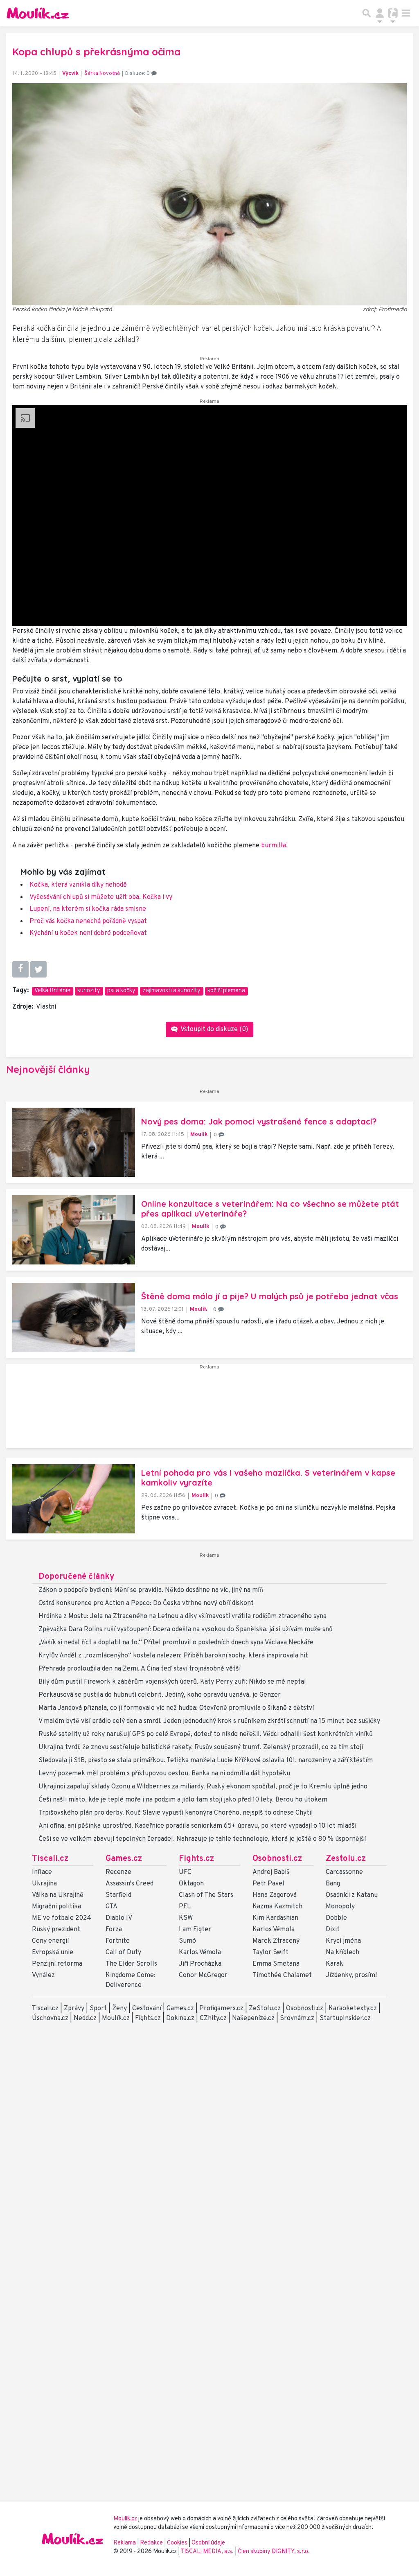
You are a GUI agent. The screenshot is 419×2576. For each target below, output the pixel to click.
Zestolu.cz (346, 1859)
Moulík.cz (116, 2018)
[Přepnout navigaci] (380, 13)
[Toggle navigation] (406, 13)
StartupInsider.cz (345, 2018)
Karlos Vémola (200, 1953)
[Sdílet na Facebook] (20, 969)
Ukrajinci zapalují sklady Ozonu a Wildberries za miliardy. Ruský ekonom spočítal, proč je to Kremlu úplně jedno (203, 1787)
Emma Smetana (276, 1964)
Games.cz (124, 1859)
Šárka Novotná (102, 74)
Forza (114, 1930)
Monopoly (340, 1907)
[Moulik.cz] (38, 13)
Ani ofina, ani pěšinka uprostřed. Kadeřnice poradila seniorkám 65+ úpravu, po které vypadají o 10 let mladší (197, 1826)
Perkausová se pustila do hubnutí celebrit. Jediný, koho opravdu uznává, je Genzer (160, 1695)
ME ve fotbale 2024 (62, 1918)
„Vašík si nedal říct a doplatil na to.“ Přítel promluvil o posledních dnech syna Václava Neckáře (176, 1643)
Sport (98, 2009)
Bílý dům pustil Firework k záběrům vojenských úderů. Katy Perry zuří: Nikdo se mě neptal (172, 1682)
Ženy (119, 2009)
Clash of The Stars (206, 1895)
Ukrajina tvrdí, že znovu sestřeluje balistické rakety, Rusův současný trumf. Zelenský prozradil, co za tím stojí (201, 1747)
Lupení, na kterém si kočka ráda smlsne (88, 909)
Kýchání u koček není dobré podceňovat (88, 933)
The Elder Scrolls (131, 1964)
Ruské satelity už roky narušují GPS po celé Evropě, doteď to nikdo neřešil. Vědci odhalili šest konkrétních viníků (206, 1734)
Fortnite (118, 1941)
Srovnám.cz (297, 2018)
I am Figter (195, 1930)
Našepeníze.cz (253, 2018)
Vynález (43, 1975)
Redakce (151, 2543)
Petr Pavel (268, 1884)
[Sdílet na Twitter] (38, 969)
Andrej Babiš (271, 1872)
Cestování (147, 2009)
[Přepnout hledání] (367, 13)
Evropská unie (53, 1953)
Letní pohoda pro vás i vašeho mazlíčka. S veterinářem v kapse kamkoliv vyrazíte (268, 1478)
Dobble (336, 1918)
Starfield (118, 1895)
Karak (335, 1964)
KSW (186, 1918)
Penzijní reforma (57, 1964)
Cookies (177, 2543)
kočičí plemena (226, 991)
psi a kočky (121, 991)
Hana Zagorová (275, 1895)
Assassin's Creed (130, 1884)
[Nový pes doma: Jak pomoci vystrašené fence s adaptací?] (74, 1142)
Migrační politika (56, 1907)
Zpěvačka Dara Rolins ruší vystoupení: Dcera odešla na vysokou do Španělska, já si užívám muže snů (186, 1630)
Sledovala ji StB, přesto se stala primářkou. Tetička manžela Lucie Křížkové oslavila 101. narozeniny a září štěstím (206, 1761)
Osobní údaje (208, 2543)
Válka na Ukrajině (58, 1895)
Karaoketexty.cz (353, 2009)
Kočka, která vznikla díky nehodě (78, 885)
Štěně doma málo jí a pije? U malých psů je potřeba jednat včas (270, 1296)
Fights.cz (196, 1859)
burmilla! (274, 846)
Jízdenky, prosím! (351, 1975)
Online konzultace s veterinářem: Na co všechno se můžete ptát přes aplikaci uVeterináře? (270, 1209)
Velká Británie (52, 991)
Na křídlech (342, 1953)
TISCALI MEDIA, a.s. (208, 2552)
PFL (185, 1907)
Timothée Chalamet (282, 1975)
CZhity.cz (213, 2018)
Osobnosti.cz (277, 1859)
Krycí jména (343, 1941)
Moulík (199, 1134)
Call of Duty (123, 1953)
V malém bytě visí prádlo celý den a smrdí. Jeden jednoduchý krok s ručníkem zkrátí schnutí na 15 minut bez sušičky (209, 1721)
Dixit (333, 1930)
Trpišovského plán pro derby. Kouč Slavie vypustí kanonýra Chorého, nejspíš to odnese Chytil (176, 1813)
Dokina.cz (180, 2018)
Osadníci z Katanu (352, 1895)
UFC (185, 1872)
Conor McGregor (203, 1975)
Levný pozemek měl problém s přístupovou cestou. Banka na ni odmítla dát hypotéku (164, 1774)
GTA (112, 1907)
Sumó (187, 1941)
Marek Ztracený (276, 1941)
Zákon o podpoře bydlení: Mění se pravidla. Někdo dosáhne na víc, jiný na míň (151, 1590)
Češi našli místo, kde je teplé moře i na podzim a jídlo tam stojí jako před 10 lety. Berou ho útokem (183, 1800)
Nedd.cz (85, 2018)
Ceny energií (50, 1941)
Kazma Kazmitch (277, 1907)
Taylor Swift (270, 1953)
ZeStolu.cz (265, 2009)
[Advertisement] (209, 1409)
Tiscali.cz (50, 1859)
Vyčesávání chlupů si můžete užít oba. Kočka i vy (101, 897)
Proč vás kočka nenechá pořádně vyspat (88, 921)
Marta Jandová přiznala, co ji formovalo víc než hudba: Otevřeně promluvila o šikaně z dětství (176, 1708)
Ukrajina (44, 1884)
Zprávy (74, 2009)
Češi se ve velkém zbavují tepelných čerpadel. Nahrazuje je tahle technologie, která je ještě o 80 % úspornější (202, 1839)
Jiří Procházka (200, 1964)
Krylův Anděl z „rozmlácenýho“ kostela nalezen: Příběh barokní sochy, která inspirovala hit (173, 1656)
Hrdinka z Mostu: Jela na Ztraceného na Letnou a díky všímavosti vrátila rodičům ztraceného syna (182, 1616)
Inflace (42, 1872)
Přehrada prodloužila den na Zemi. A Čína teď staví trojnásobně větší (140, 1669)
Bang (333, 1884)
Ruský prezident (56, 1930)
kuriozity (89, 991)
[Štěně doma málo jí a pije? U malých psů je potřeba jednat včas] (74, 1317)
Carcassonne (344, 1872)
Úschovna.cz (50, 2018)
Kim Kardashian (275, 1918)
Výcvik (70, 74)
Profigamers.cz (221, 2009)
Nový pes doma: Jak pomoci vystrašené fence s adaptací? (259, 1121)
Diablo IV (119, 1918)
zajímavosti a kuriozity (171, 991)
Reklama (125, 2543)
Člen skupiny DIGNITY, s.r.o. (274, 2552)
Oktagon (191, 1884)
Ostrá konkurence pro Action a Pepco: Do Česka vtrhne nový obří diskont (146, 1603)
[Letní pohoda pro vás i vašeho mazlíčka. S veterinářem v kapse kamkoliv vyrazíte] (74, 1499)
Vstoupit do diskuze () (214, 1029)
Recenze (118, 1872)
